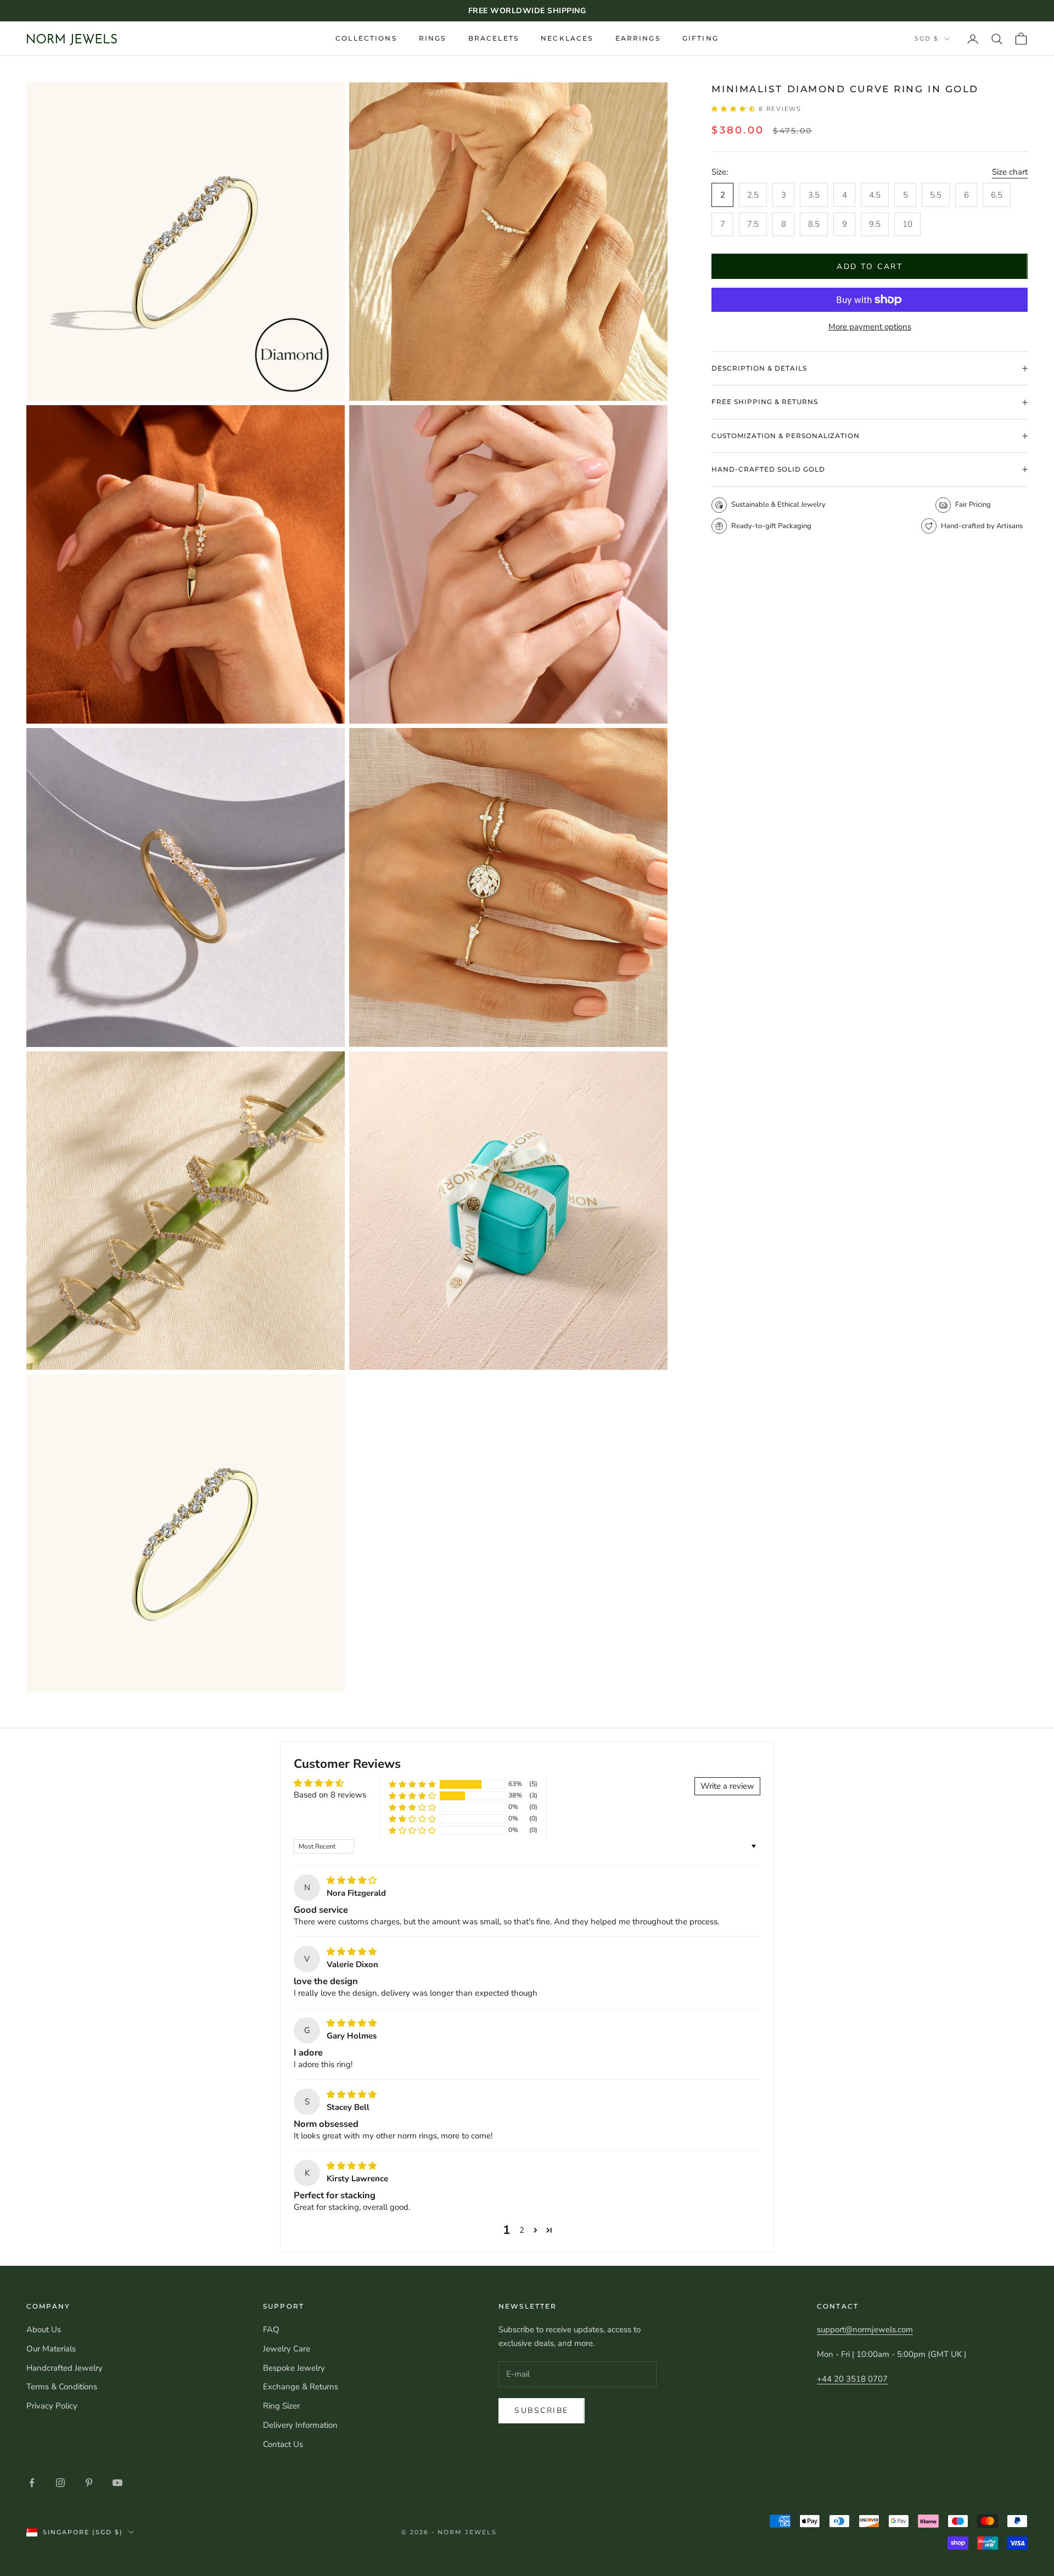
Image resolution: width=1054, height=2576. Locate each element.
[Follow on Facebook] (32, 2483)
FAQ (271, 2329)
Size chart (1010, 172)
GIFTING (700, 38)
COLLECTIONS (366, 38)
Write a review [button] (727, 1786)
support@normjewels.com (865, 2329)
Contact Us (283, 2444)
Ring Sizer (281, 2406)
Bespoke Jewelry (294, 2368)
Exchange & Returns (301, 2387)
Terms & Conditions (62, 2387)
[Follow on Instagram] (60, 2483)
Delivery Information (300, 2425)
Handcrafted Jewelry (65, 2368)
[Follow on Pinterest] (89, 2483)
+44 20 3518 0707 (852, 2379)
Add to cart (870, 267)
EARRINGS (638, 38)
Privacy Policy (52, 2406)
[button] (735, 109)
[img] (352, 1880)
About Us (44, 2329)
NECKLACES (567, 38)
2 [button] (522, 2230)
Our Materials (51, 2349)
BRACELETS (494, 38)
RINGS (433, 38)
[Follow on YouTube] (117, 2483)
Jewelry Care (287, 2349)
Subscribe (542, 2410)
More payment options (870, 327)
